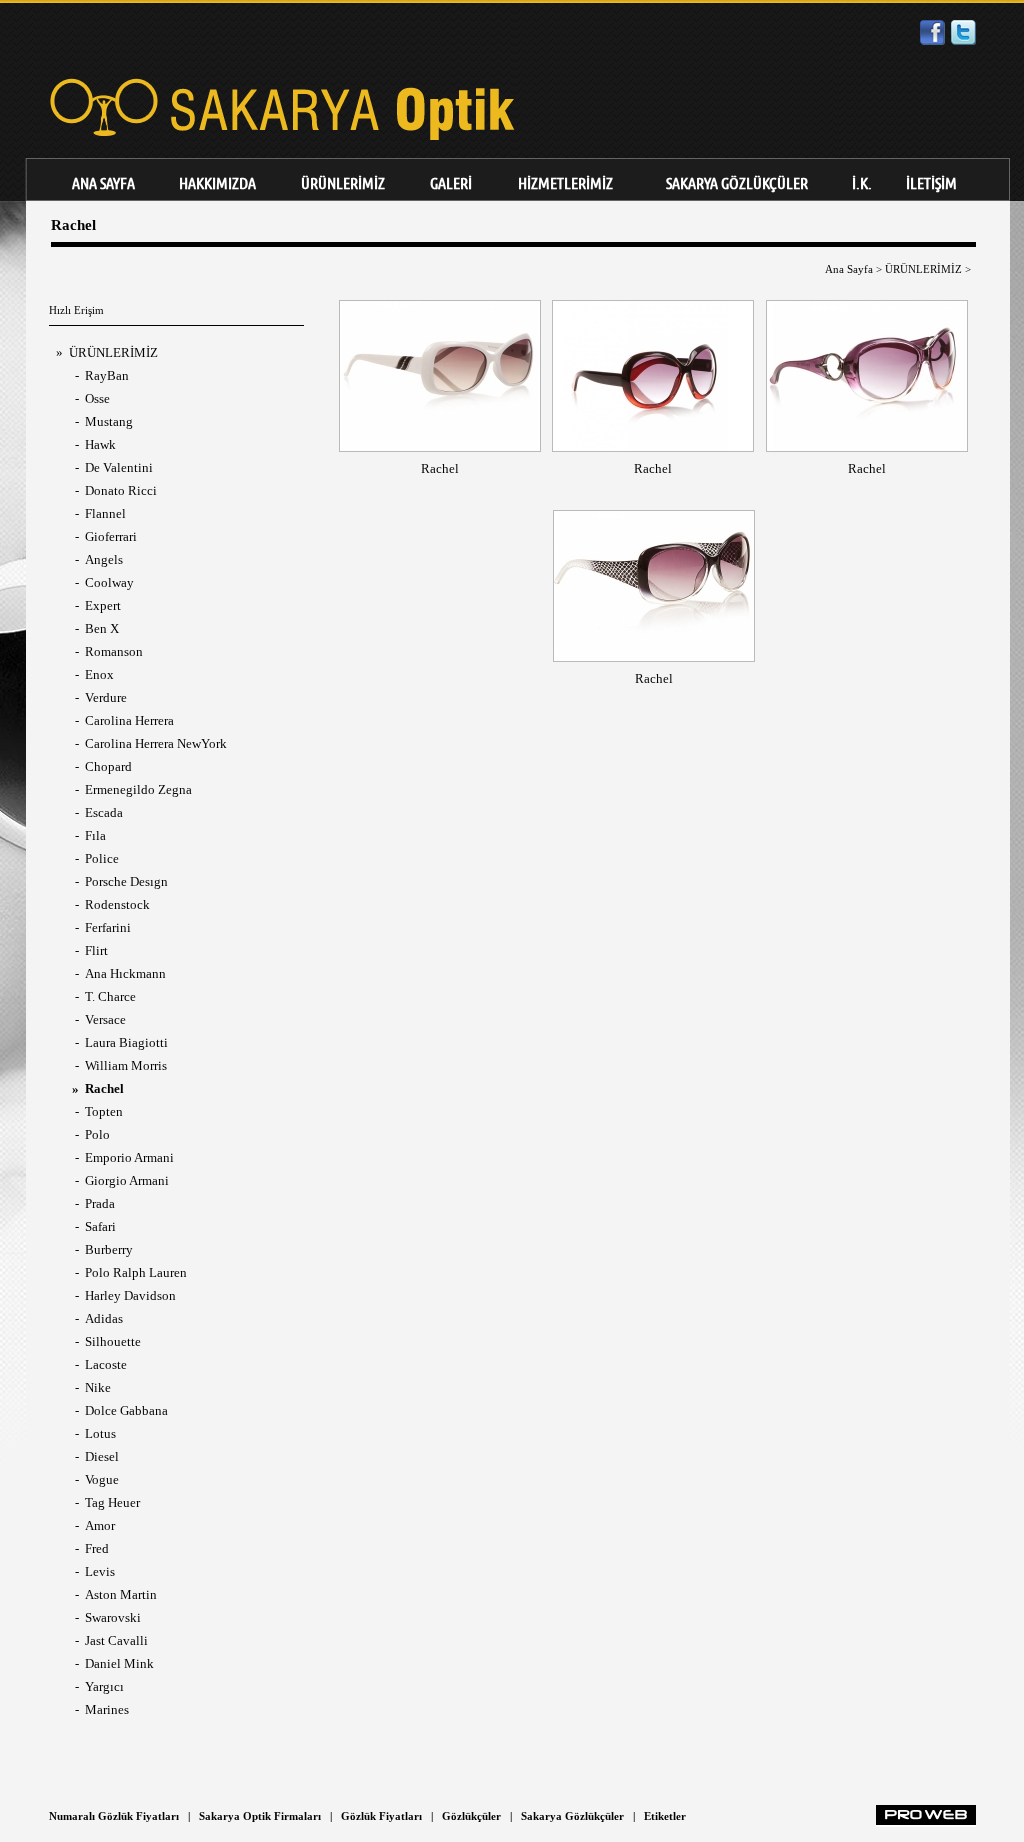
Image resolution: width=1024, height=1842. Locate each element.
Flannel (105, 513)
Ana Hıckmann (125, 973)
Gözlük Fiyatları (381, 1816)
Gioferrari (111, 536)
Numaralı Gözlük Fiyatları (114, 1816)
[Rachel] (440, 442)
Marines (107, 1709)
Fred (97, 1548)
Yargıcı (104, 1686)
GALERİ (451, 183)
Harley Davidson (130, 1295)
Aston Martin (121, 1594)
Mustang (109, 421)
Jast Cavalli (116, 1640)
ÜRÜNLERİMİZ (343, 183)
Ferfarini (108, 927)
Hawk (100, 444)
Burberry (109, 1249)
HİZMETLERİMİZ (565, 183)
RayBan (107, 375)
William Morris (126, 1065)
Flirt (96, 950)
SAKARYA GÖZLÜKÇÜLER (737, 183)
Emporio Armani (129, 1157)
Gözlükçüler (471, 1816)
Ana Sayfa (849, 269)
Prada (100, 1203)
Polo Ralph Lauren (136, 1272)
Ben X (102, 628)
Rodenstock (117, 904)
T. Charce (110, 996)
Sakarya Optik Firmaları (260, 1816)
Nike (98, 1387)
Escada (104, 812)
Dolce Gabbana (126, 1410)
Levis (100, 1571)
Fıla (95, 835)
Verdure (106, 697)
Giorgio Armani (127, 1180)
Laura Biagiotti (126, 1042)
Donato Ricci (121, 490)
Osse (97, 398)
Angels (104, 559)
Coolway (109, 582)
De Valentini (119, 467)
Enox (99, 674)
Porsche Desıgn (126, 881)
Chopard (108, 766)
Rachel (440, 468)
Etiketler (665, 1816)
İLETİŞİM (931, 183)
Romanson (114, 651)
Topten (104, 1111)
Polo (97, 1134)
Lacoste (106, 1364)
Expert (103, 605)
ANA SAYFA (103, 183)
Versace (105, 1019)
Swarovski (113, 1617)
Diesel (102, 1456)
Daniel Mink (119, 1663)
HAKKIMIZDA (217, 183)
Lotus (100, 1433)
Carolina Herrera (129, 720)
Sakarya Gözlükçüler (572, 1816)
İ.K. (862, 183)
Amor (100, 1525)
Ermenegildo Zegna (138, 789)
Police (102, 858)
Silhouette (113, 1341)
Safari (100, 1226)
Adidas (104, 1318)
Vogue (102, 1479)
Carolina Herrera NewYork (156, 743)
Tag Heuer (112, 1502)
